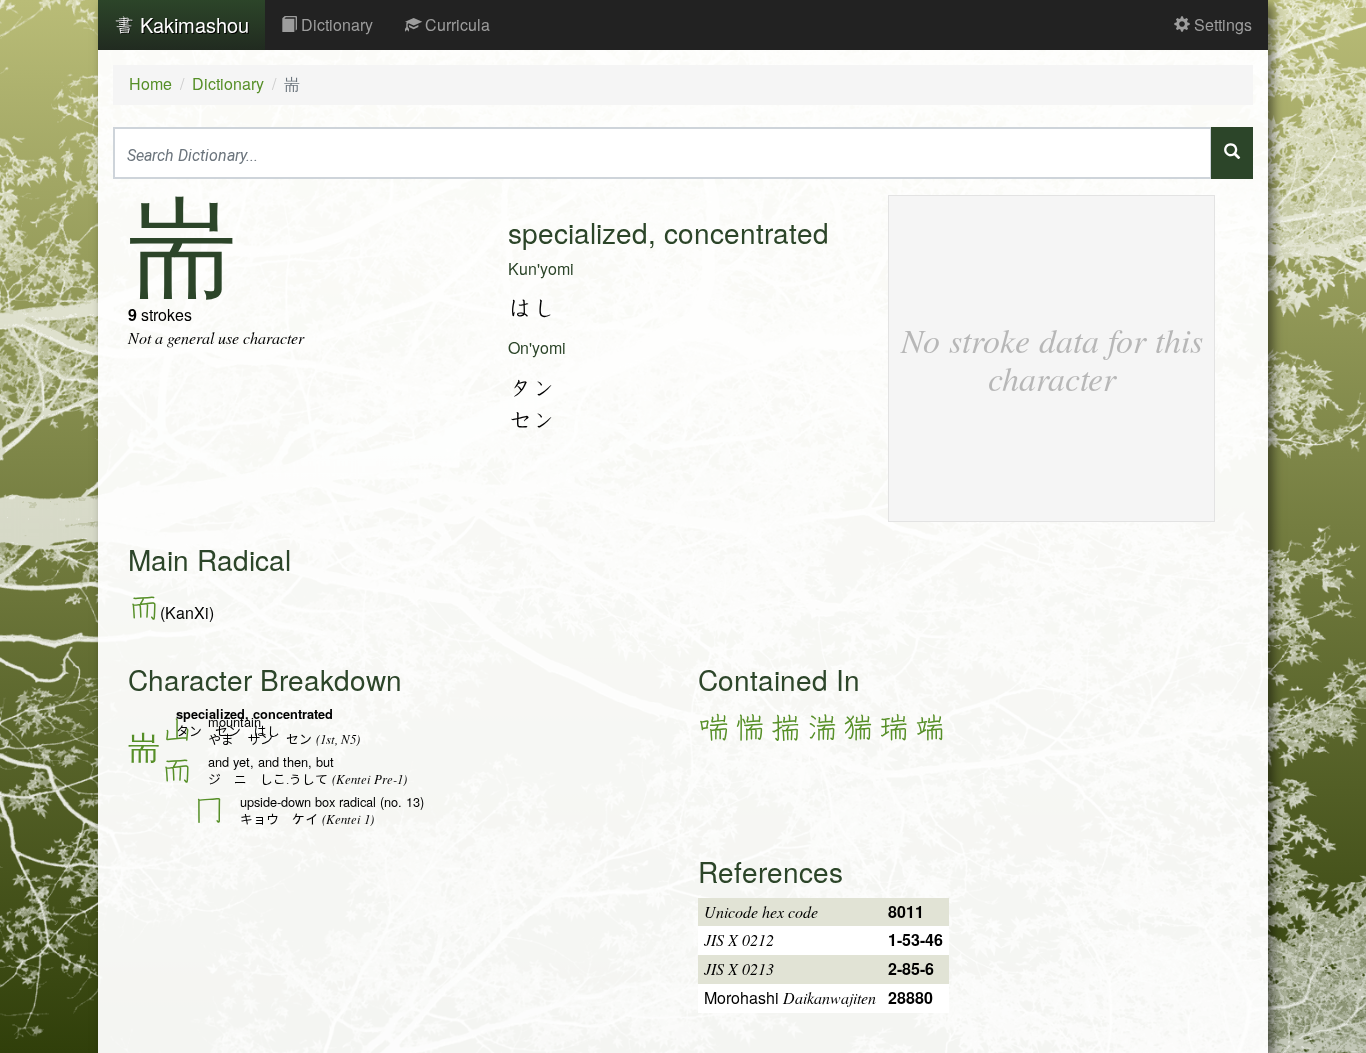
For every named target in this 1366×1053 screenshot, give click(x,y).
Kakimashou (191, 24)
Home (150, 83)
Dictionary (335, 24)
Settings (1221, 24)
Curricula (455, 24)
